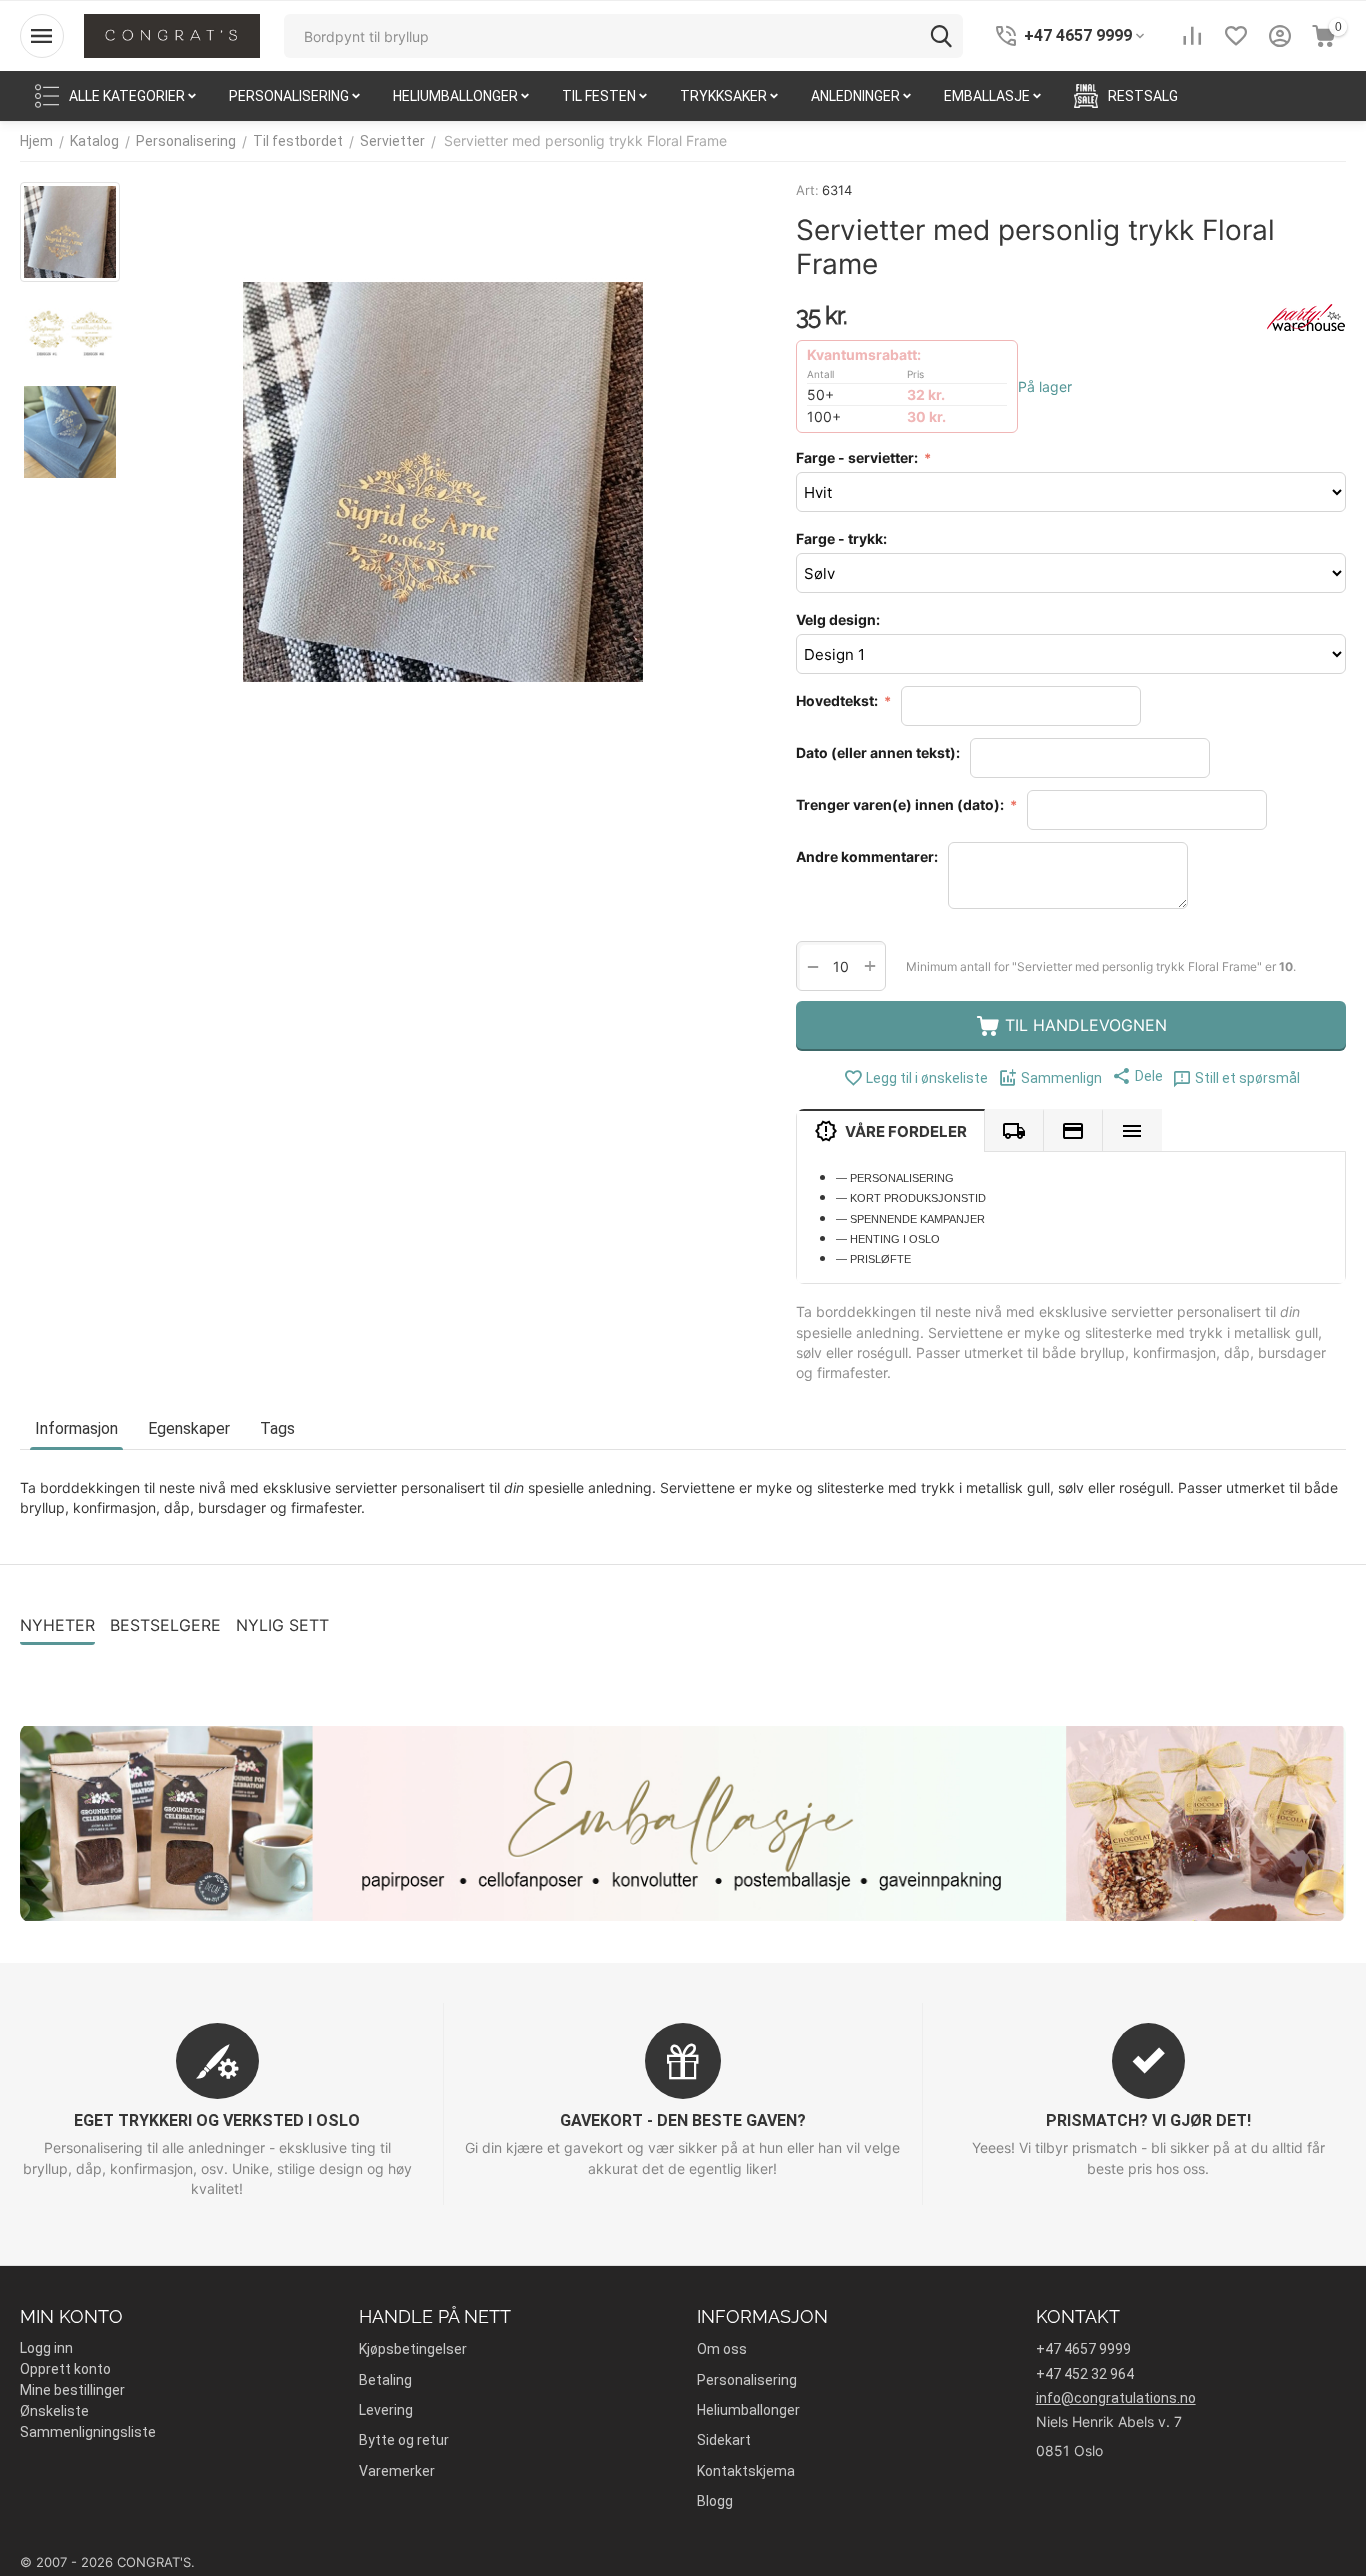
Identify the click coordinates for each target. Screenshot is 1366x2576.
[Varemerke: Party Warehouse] (1306, 316)
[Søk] (941, 36)
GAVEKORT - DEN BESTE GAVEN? (683, 2120)
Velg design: (838, 619)
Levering (386, 2410)
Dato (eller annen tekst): (878, 752)
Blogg (715, 2501)
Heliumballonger (748, 2410)
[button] (1137, 1076)
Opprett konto (65, 2369)
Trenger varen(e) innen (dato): (901, 804)
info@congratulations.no (1116, 2398)
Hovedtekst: (838, 700)
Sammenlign (1061, 1078)
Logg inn (46, 2348)
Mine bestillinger (72, 2390)
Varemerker (397, 2471)
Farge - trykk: (841, 538)
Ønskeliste (54, 2411)
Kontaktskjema (746, 2471)
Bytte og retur (404, 2440)
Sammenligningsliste (88, 2432)
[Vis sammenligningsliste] (1192, 36)
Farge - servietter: (858, 457)
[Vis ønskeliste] (1236, 36)
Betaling (385, 2380)
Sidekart (724, 2440)
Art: (807, 190)
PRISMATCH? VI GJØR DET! (1148, 2120)
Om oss (722, 2349)
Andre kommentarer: (867, 856)
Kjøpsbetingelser (413, 2349)
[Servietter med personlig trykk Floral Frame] (443, 482)
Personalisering (747, 2380)
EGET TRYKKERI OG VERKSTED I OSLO (217, 2120)
